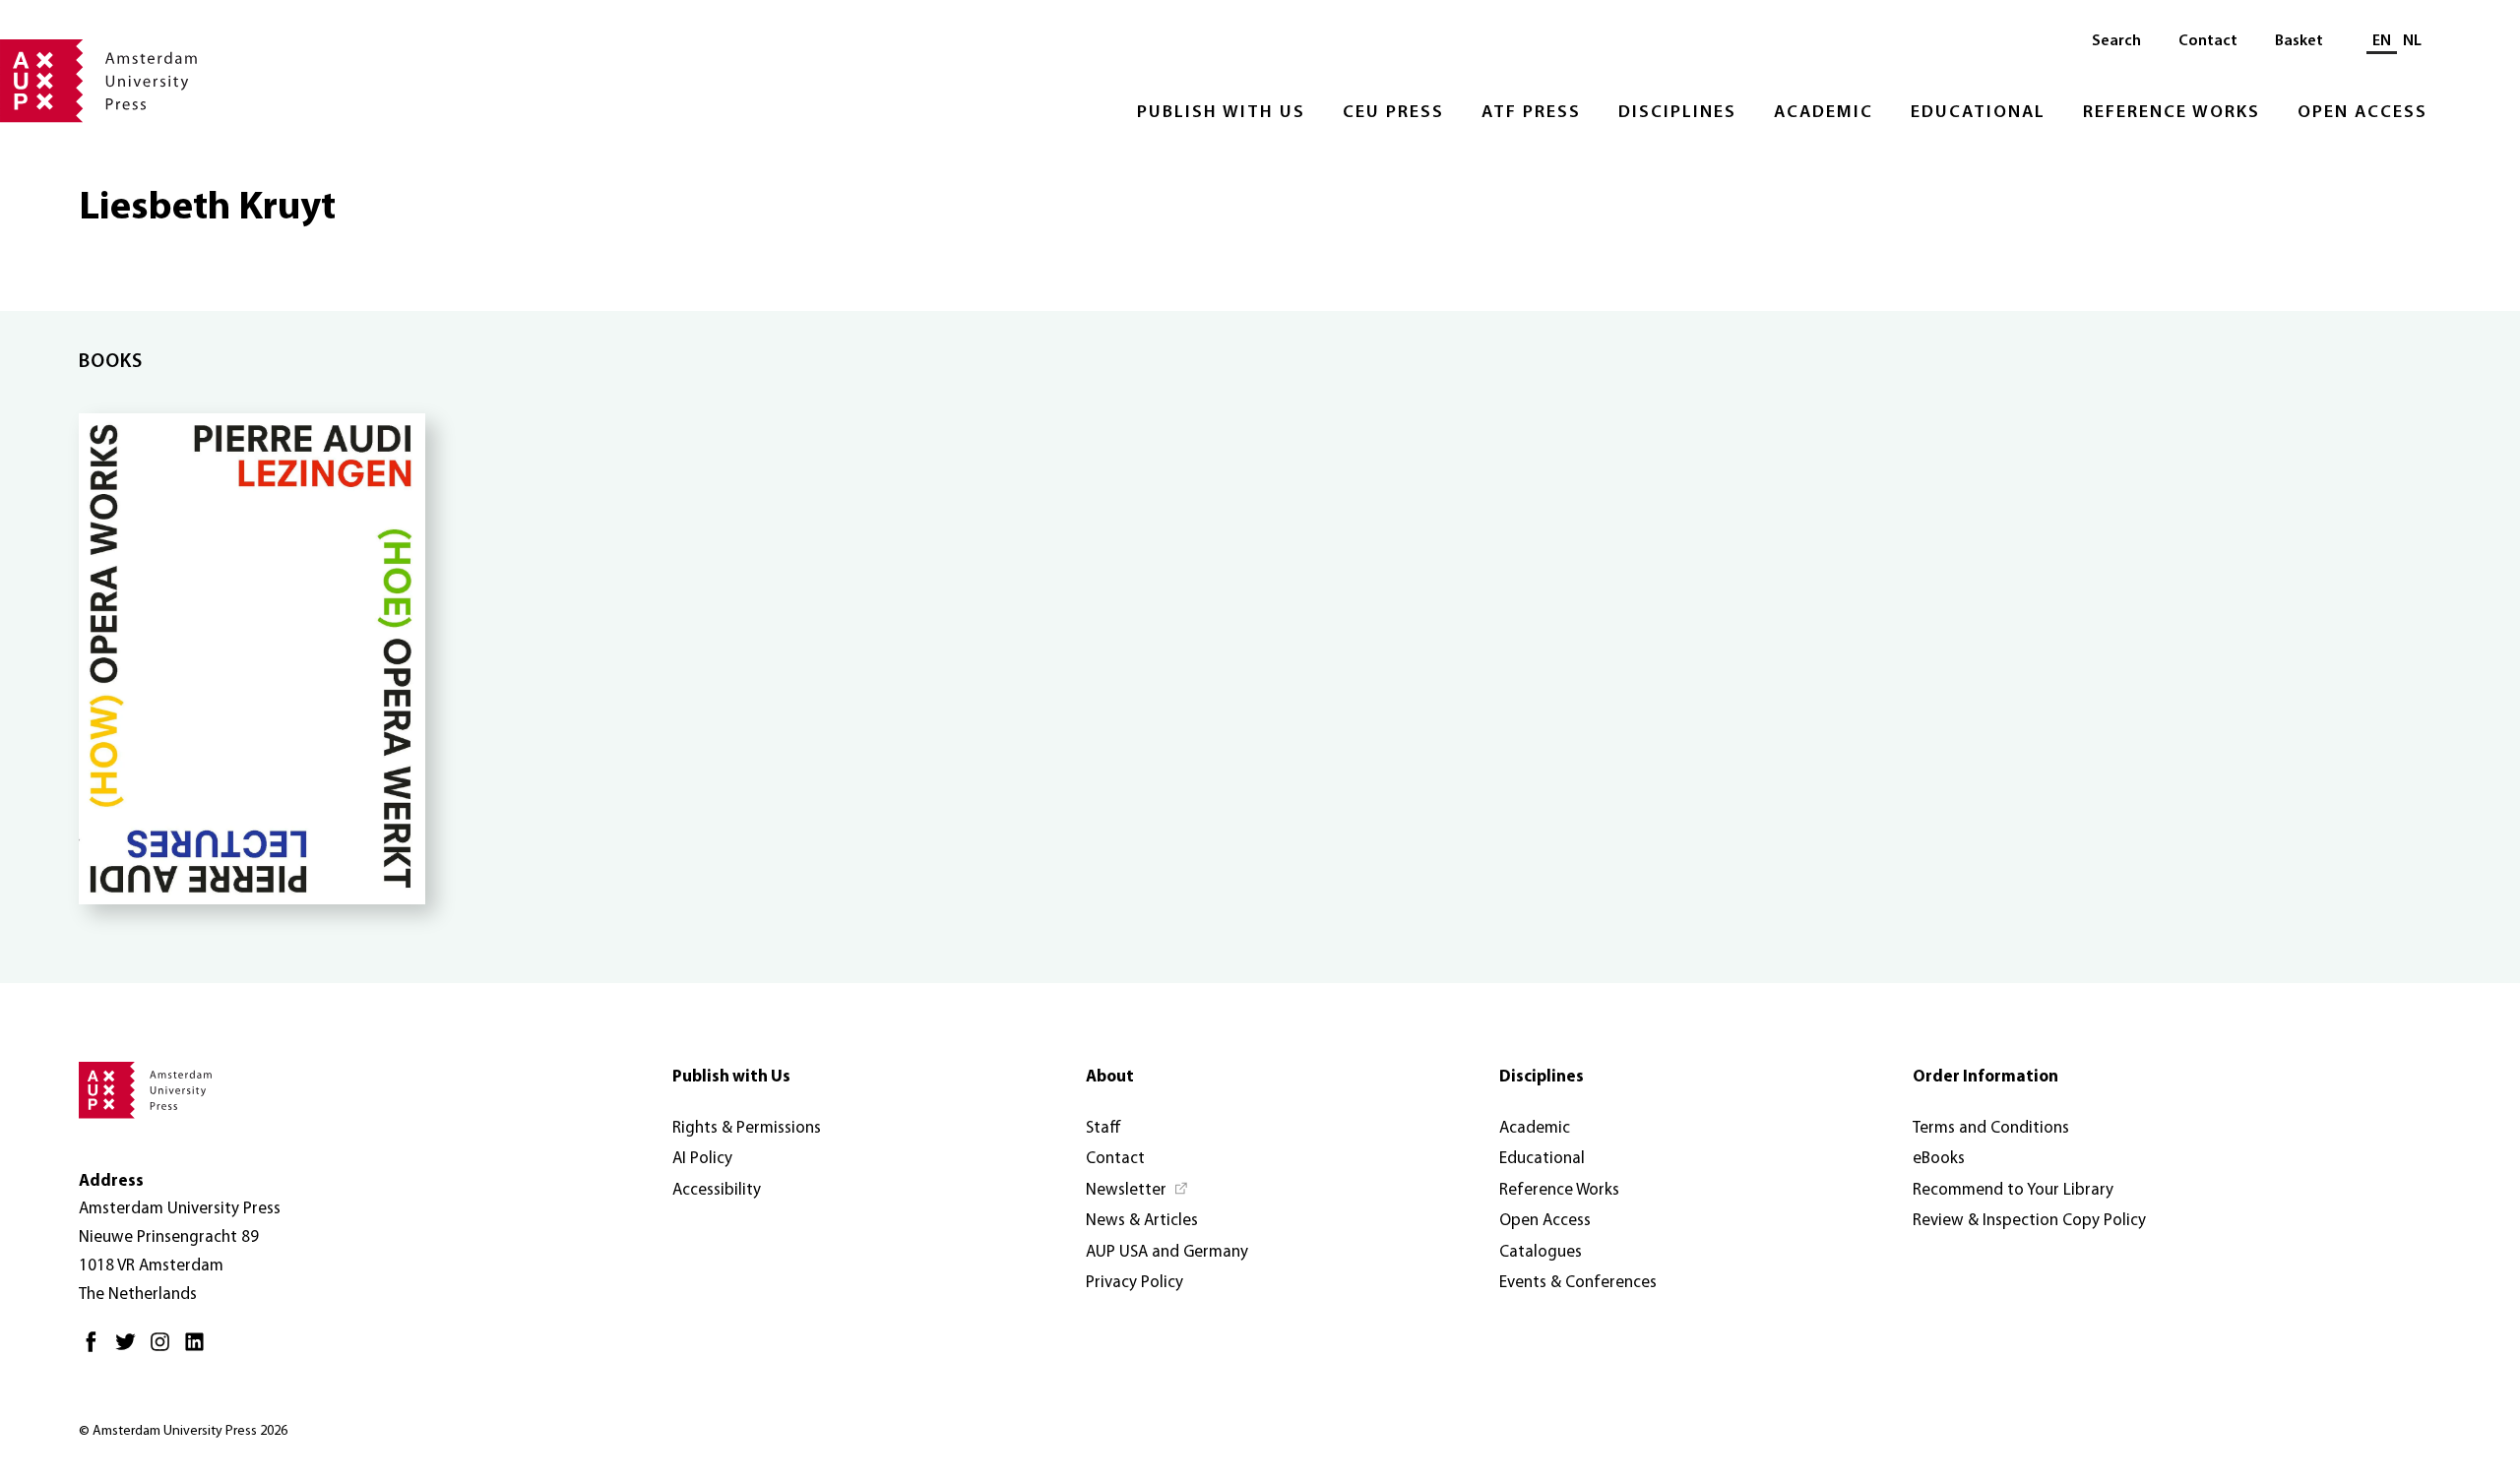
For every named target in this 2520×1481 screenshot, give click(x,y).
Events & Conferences (1578, 1283)
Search (2116, 41)
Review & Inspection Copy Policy (2029, 1221)
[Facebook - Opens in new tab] (96, 1350)
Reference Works (2172, 113)
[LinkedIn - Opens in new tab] (199, 1350)
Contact (2208, 41)
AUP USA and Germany (1167, 1252)
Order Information (1985, 1077)
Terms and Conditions (1991, 1128)
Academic (1824, 113)
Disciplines (1677, 113)
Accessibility (717, 1190)
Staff (1103, 1128)
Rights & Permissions (747, 1128)
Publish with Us (1221, 113)
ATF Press (1531, 113)
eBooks (1939, 1159)
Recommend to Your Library (2013, 1190)
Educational (1978, 113)
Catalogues (1541, 1252)
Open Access (2362, 113)
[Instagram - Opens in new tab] (165, 1350)
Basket (2299, 41)
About (1110, 1077)
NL (2412, 41)
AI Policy (702, 1159)
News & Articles (1142, 1221)
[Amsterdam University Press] (98, 83)
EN (2382, 41)
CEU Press (1393, 113)
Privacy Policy (1134, 1283)
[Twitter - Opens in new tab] (130, 1350)
